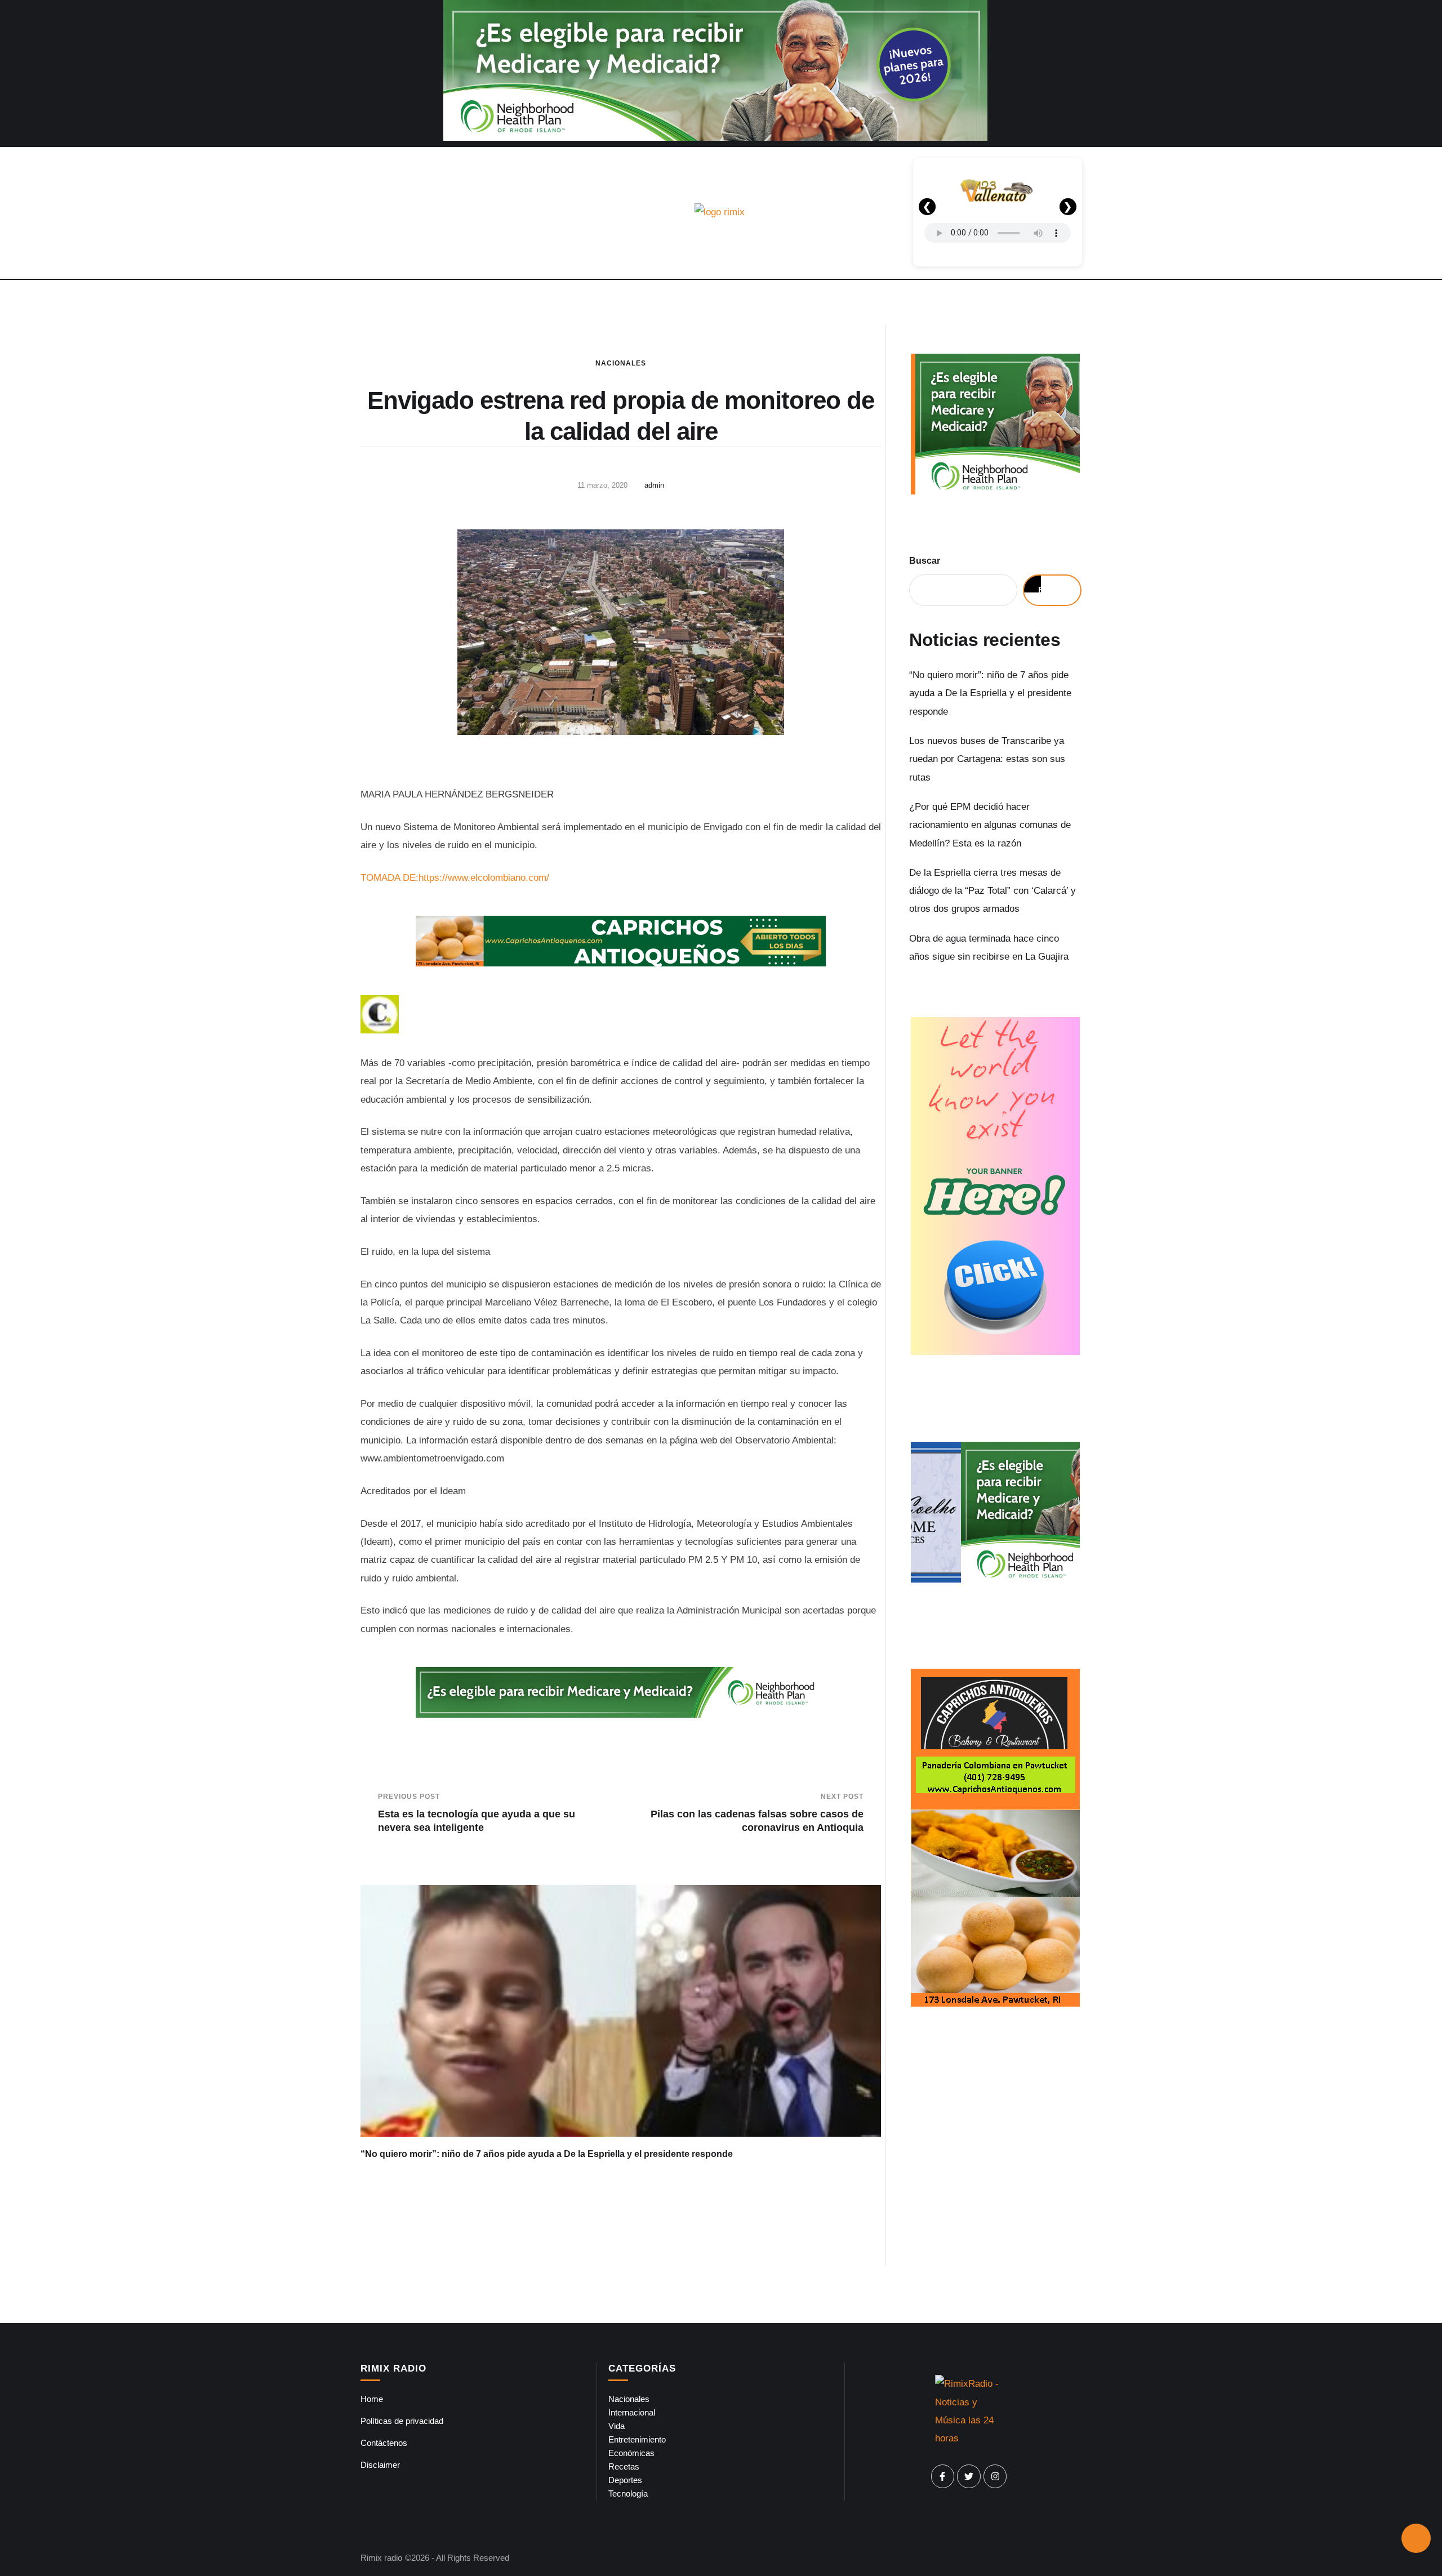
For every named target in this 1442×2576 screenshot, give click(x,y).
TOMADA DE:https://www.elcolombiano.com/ (455, 878)
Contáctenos (384, 2443)
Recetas (624, 2466)
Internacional (632, 2412)
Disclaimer (380, 2465)
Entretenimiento (637, 2439)
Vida (617, 2426)
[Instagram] (995, 2476)
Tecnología (628, 2493)
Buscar (925, 561)
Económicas (631, 2453)
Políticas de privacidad (402, 2421)
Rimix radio (381, 2558)
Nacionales (621, 363)
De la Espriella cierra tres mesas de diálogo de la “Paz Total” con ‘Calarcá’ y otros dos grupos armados (993, 891)
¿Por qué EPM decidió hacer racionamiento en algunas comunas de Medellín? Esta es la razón (990, 825)
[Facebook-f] (943, 2476)
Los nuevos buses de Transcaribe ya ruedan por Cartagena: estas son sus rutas (987, 759)
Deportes (625, 2480)
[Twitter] (969, 2476)
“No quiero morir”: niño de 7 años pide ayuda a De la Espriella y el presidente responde (547, 2154)
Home (372, 2399)
